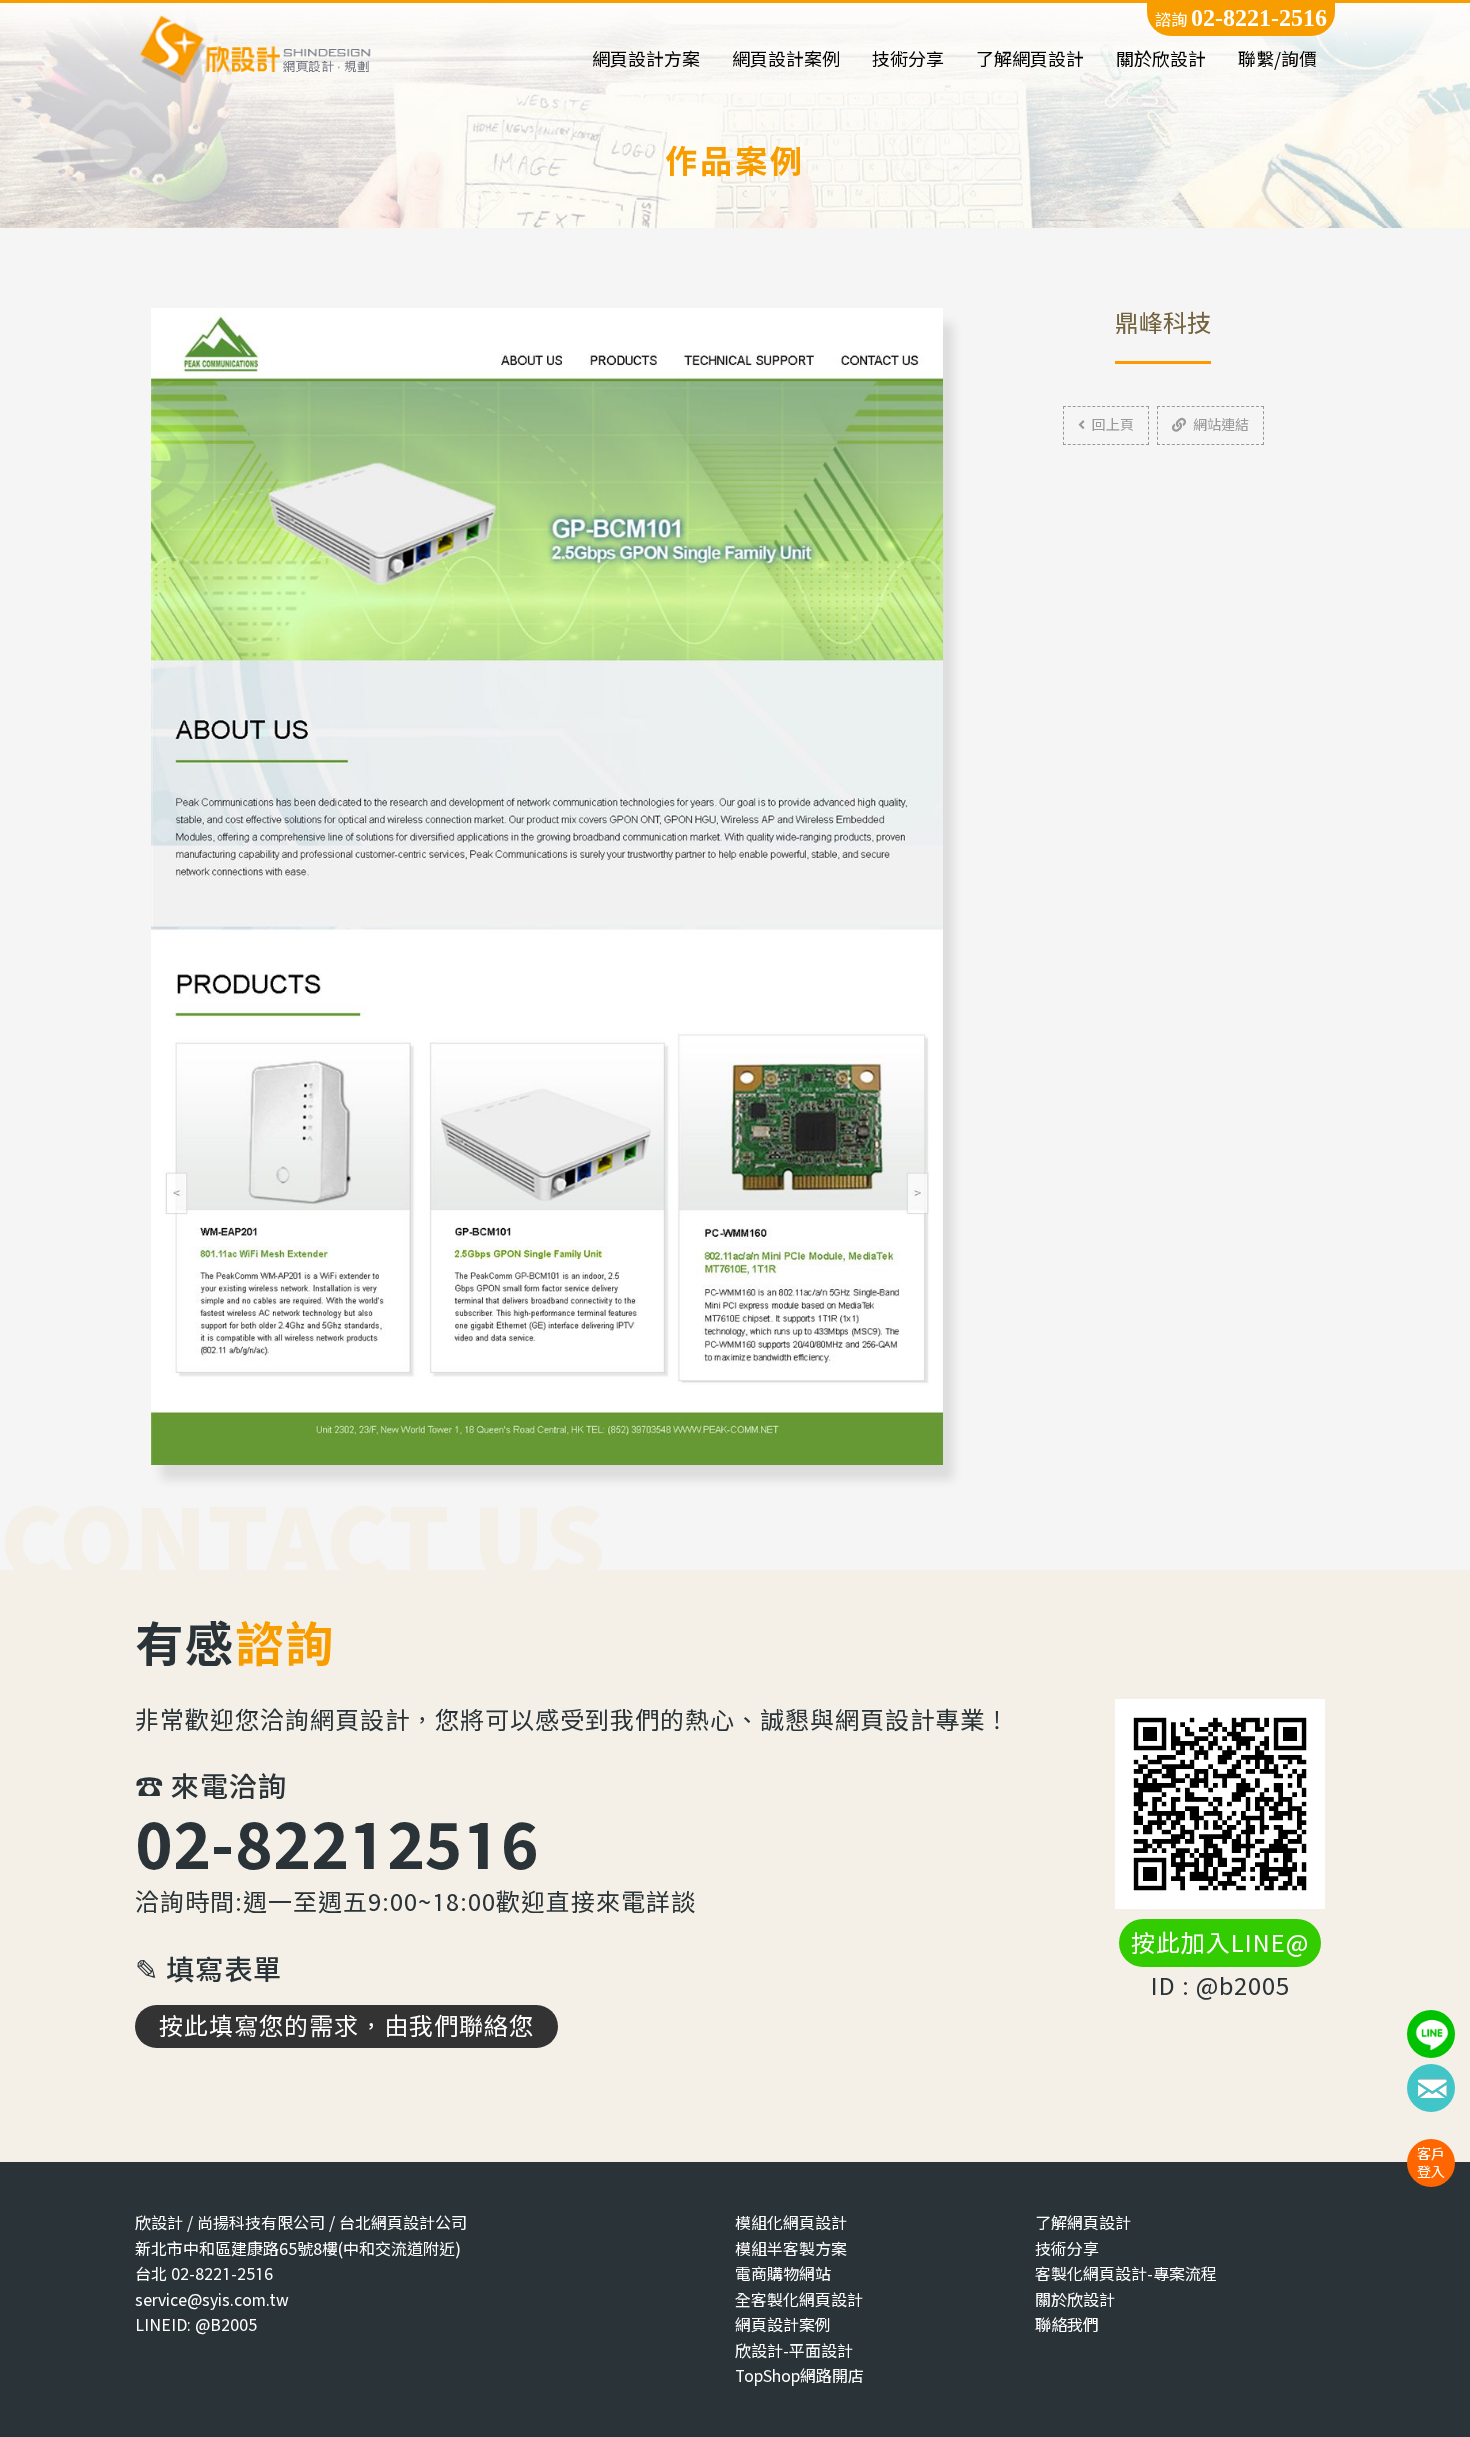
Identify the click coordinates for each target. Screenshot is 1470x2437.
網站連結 (1221, 424)
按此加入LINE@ (1220, 1943)
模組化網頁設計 (791, 2222)
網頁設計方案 (646, 59)
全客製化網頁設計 (799, 2299)
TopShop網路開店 (799, 2375)
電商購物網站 (783, 2273)
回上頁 (1113, 424)
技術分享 (908, 59)
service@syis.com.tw (212, 2299)
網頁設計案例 (786, 59)
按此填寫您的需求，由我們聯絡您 (346, 2026)
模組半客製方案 (791, 2248)
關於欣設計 (1161, 59)
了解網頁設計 (1030, 59)
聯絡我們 (1067, 2324)
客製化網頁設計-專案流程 (1126, 2273)
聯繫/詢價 (1277, 59)
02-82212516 (337, 1843)
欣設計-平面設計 (794, 2350)
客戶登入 (1431, 2162)
